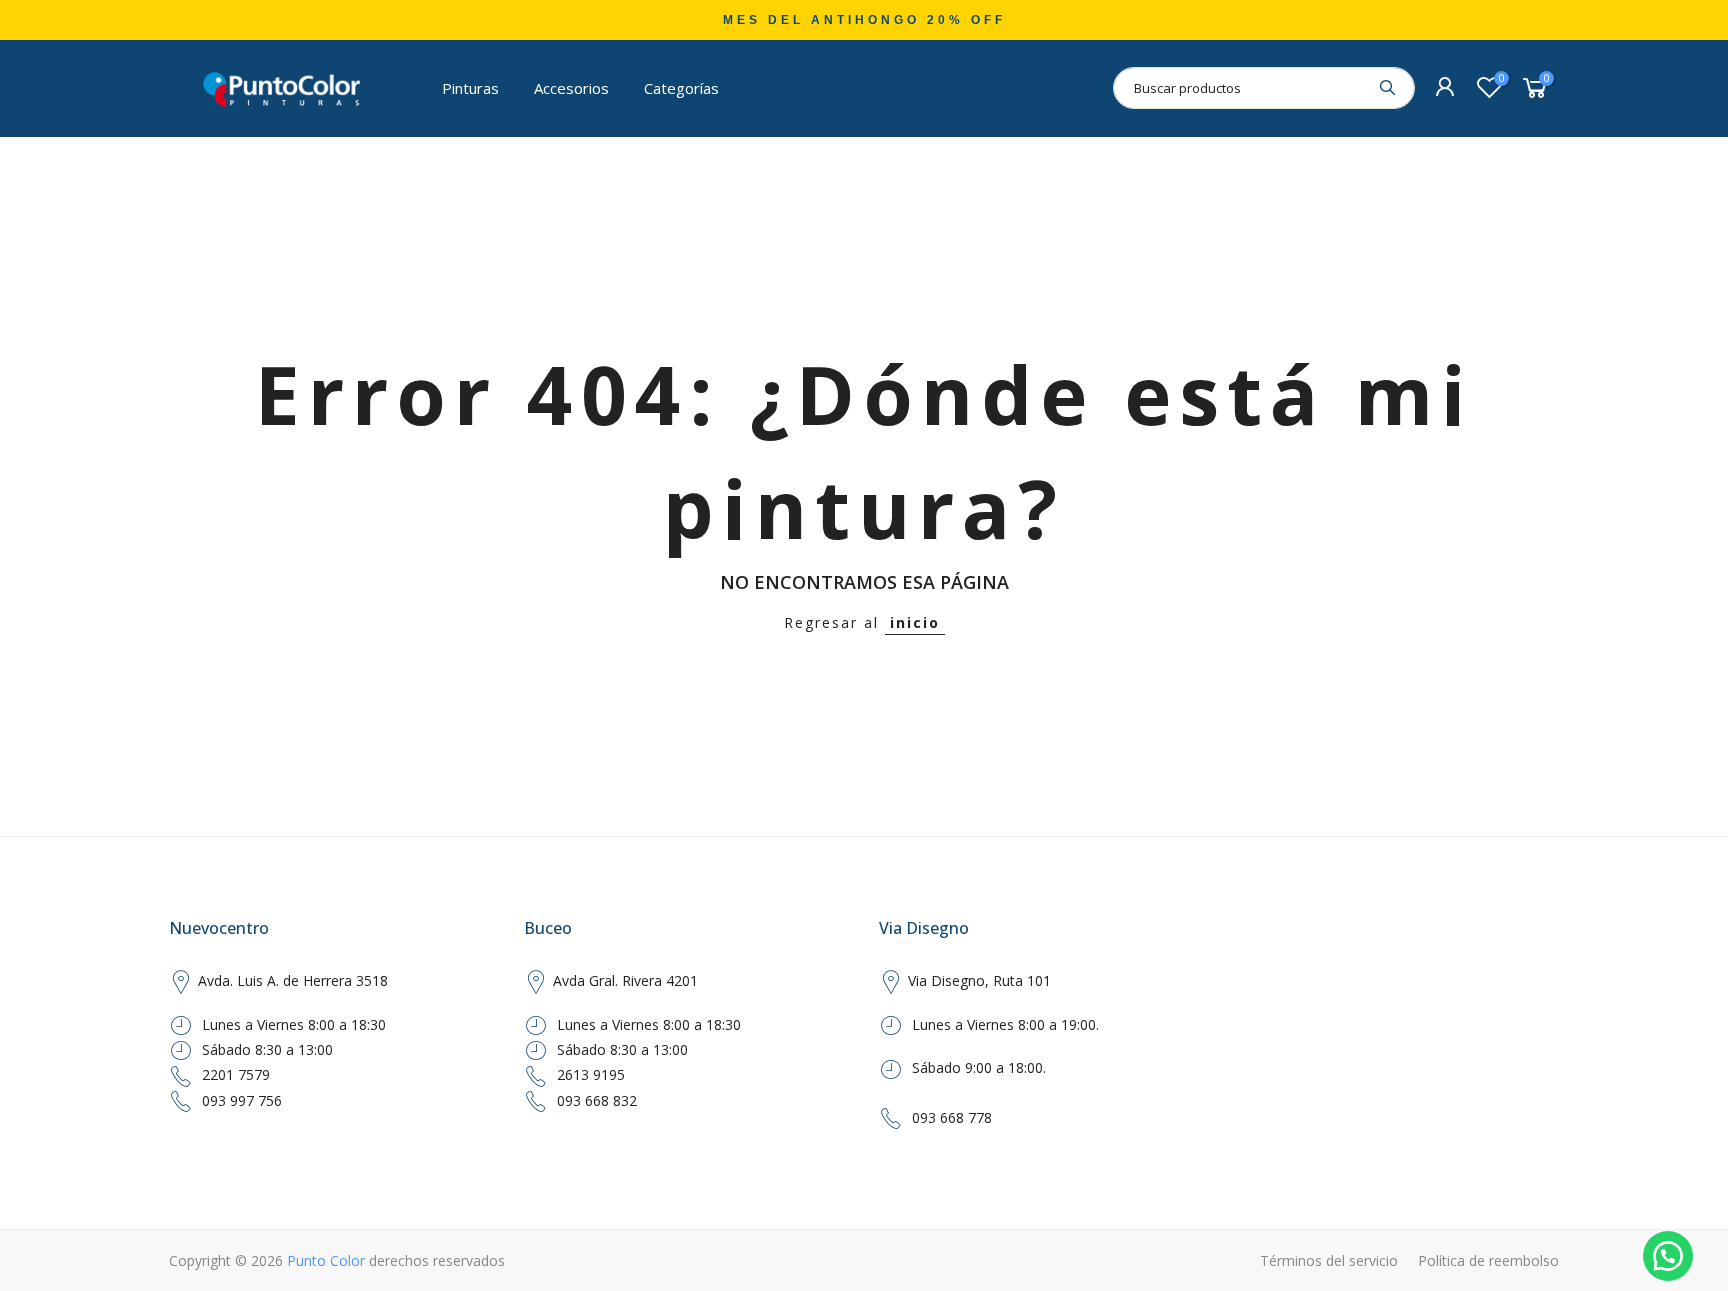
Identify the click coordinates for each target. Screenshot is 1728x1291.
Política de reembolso (1488, 1260)
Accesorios (571, 88)
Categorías (681, 88)
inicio (915, 622)
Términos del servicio (1329, 1260)
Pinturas (470, 88)
